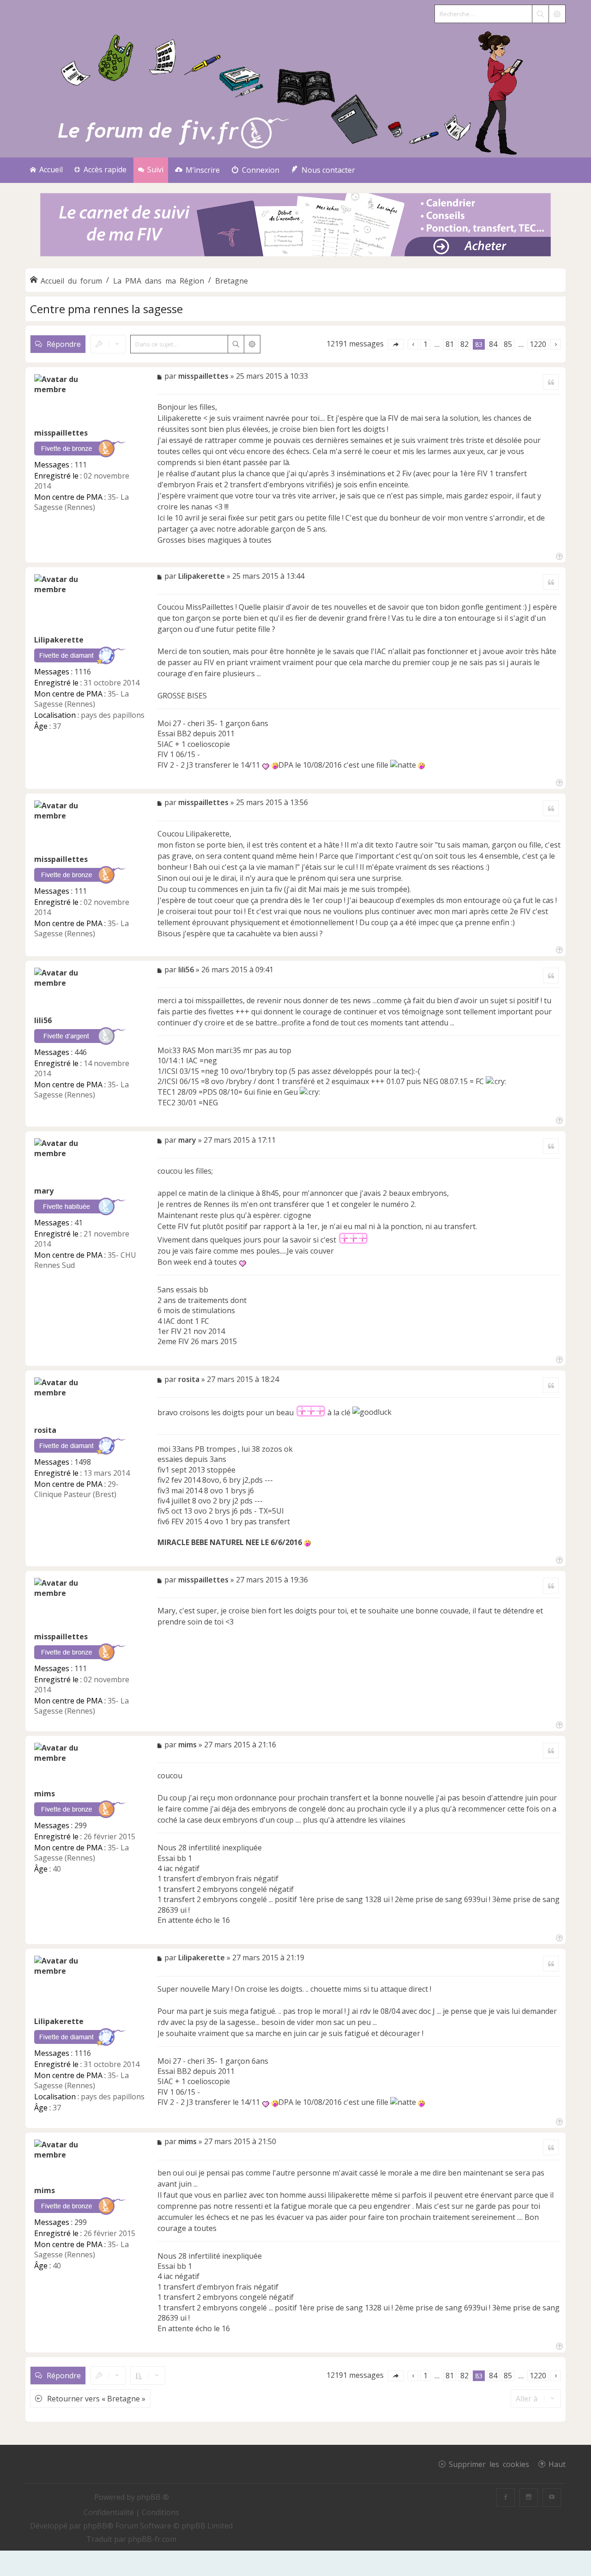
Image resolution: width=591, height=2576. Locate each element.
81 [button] (450, 344)
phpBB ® (153, 2497)
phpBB (95, 2526)
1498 (83, 1462)
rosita (45, 1430)
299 (81, 1825)
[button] (396, 344)
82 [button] (464, 344)
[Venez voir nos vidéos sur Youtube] (552, 2497)
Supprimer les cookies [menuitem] (489, 2464)
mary (44, 1191)
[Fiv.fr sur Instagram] (529, 2497)
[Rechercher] (540, 14)
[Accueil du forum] (295, 91)
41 (78, 1223)
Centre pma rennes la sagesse (106, 309)
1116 (83, 672)
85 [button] (508, 344)
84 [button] (493, 344)
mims (45, 1794)
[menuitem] (197, 170)
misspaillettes (61, 433)
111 (81, 465)
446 (81, 1052)
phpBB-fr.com (152, 2539)
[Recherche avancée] (557, 14)
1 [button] (425, 344)
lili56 (43, 1020)
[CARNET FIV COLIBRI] (295, 226)
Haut (557, 2464)
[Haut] (558, 555)
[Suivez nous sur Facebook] (506, 2497)
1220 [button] (538, 344)
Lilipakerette (59, 640)
